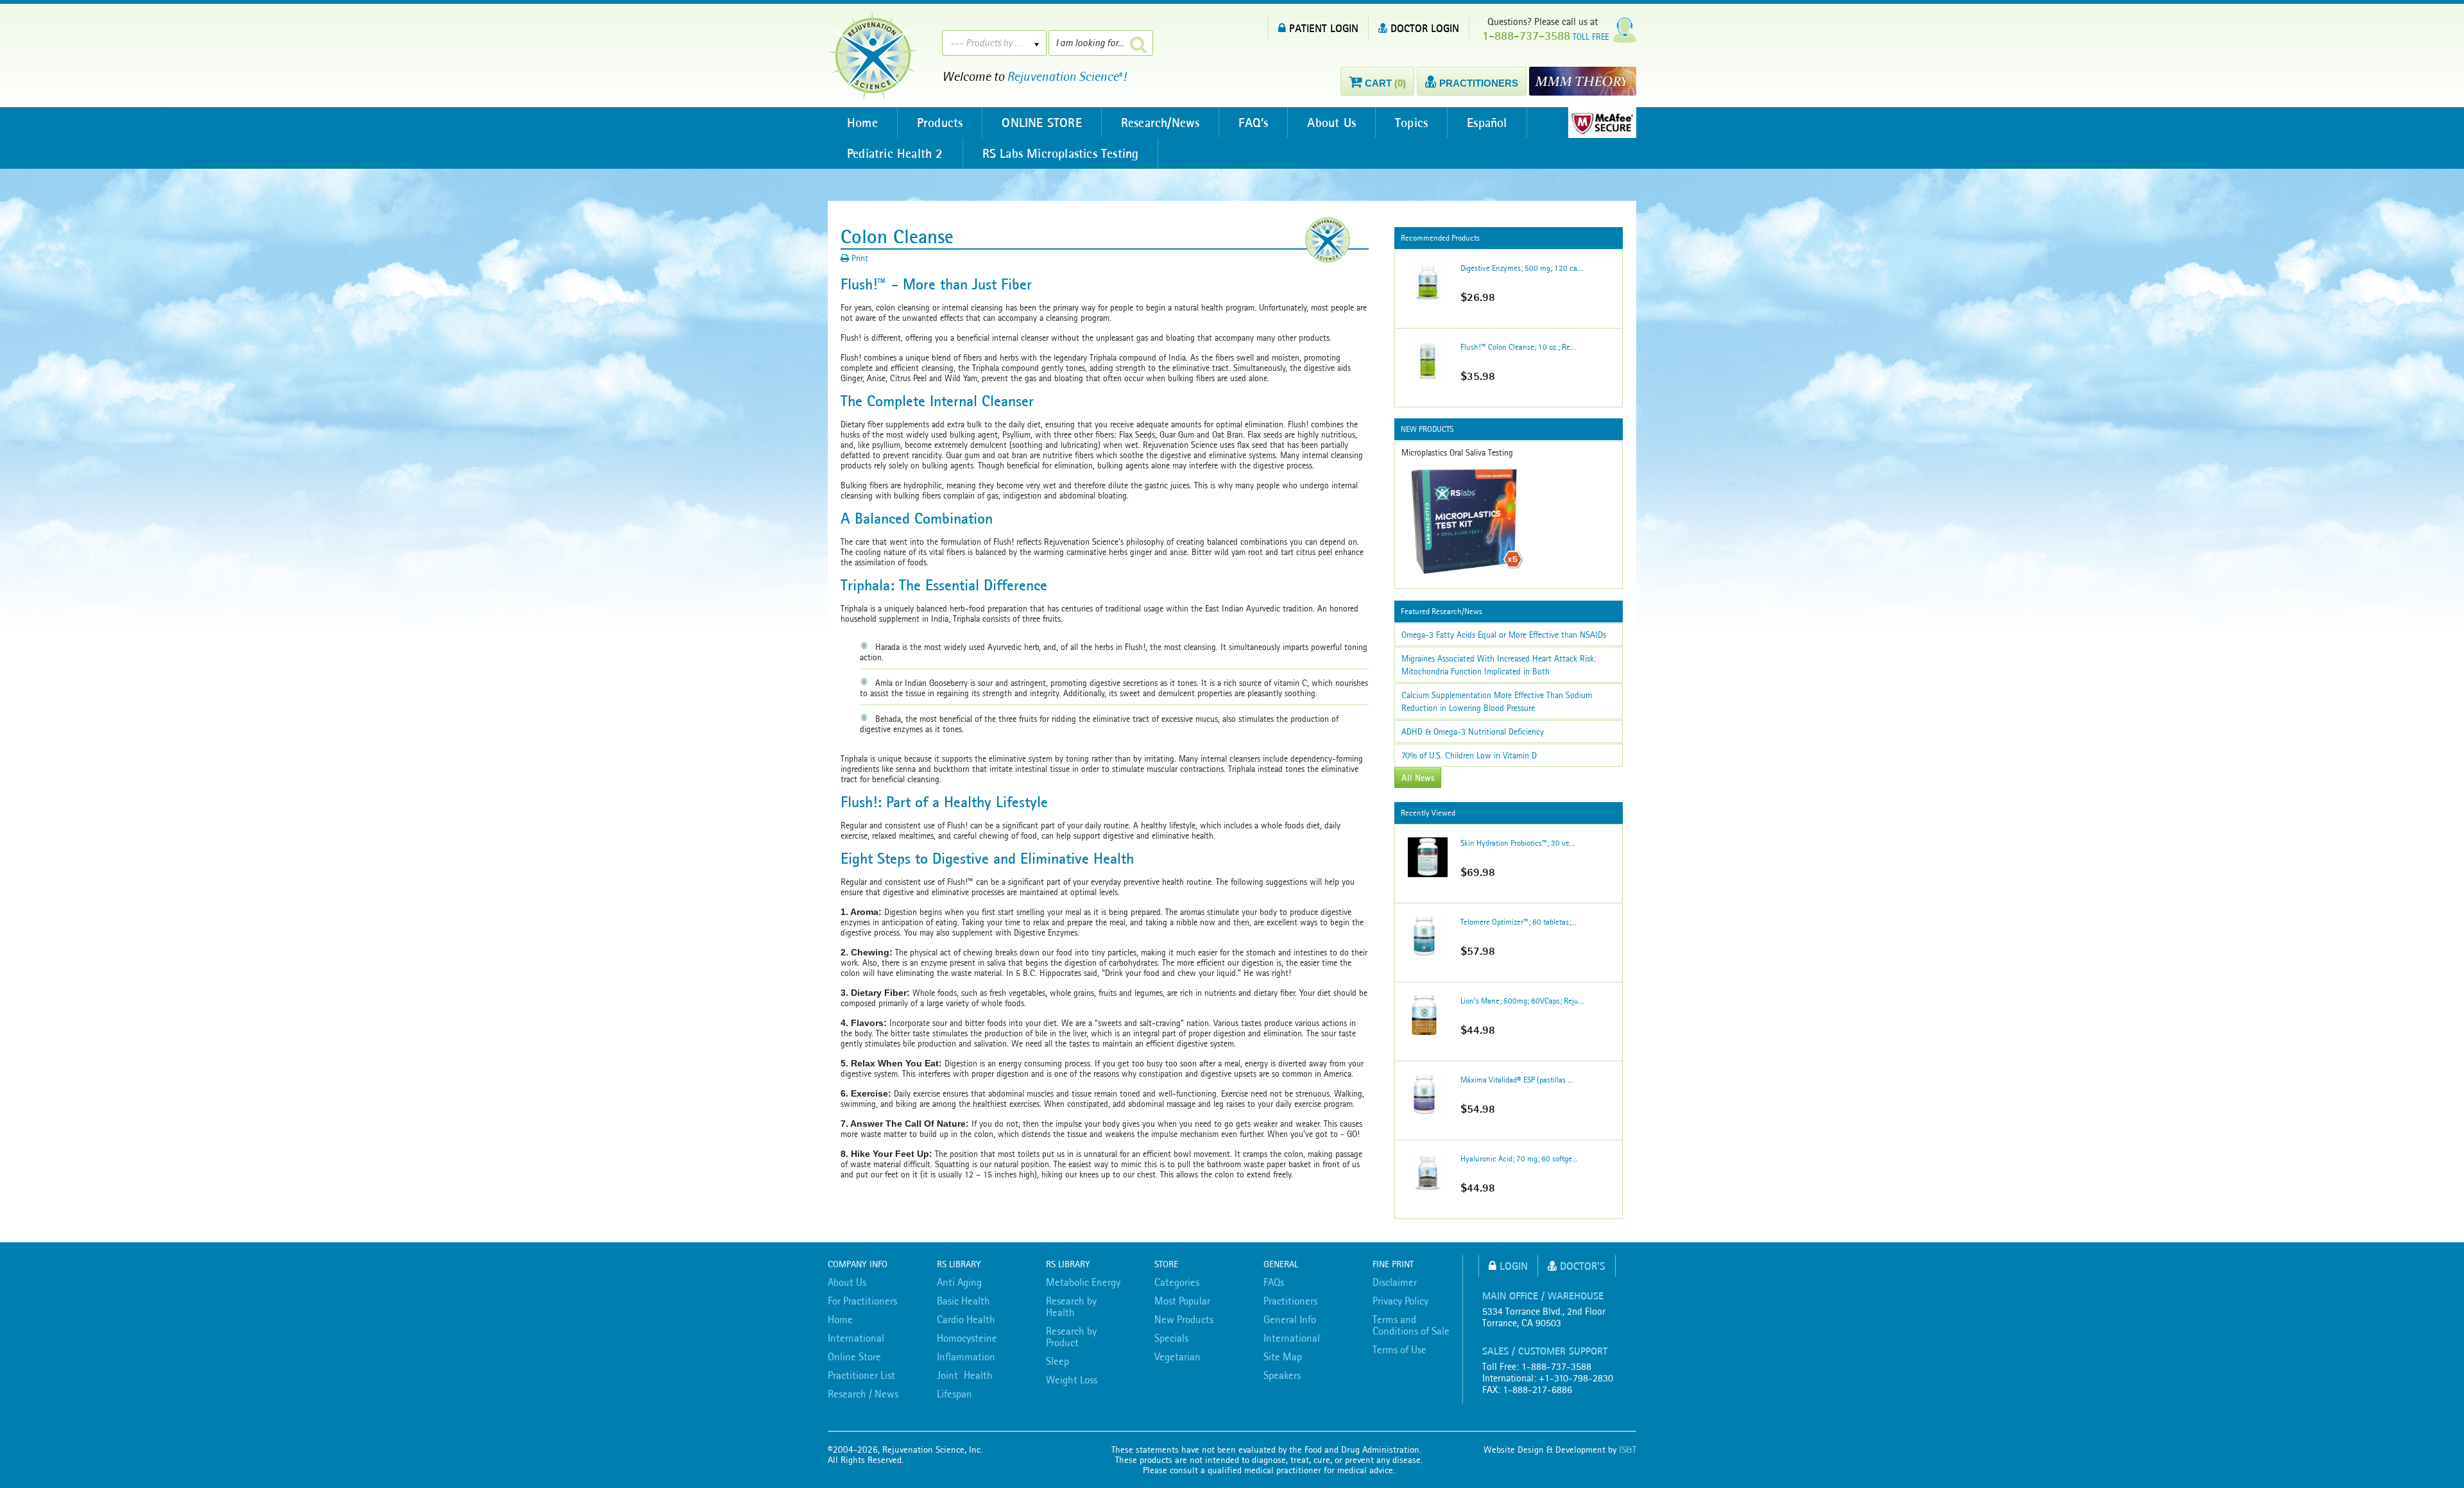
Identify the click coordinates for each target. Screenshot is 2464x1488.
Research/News (1160, 123)
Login (1514, 1266)
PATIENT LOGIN (1324, 28)
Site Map (1283, 1356)
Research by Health (1071, 1306)
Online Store (854, 1356)
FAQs (1274, 1282)
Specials (1171, 1338)
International (856, 1338)
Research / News (863, 1394)
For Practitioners (862, 1301)
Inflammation (966, 1356)
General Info (1290, 1319)
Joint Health (965, 1375)
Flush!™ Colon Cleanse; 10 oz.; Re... (1518, 347)
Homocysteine (967, 1338)
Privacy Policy (1400, 1301)
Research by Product (1071, 1337)
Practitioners (1290, 1301)
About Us (1331, 123)
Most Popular (1182, 1301)
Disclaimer (1395, 1282)
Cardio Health (966, 1319)
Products (940, 123)
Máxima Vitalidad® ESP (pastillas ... (1517, 1080)
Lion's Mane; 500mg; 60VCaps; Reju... (1522, 1001)
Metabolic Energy (1083, 1282)
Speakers (1282, 1375)
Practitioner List (861, 1375)
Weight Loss (1072, 1380)
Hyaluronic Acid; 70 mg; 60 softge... (1519, 1159)
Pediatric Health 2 (895, 153)
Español (1487, 123)
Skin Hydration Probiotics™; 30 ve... (1518, 843)
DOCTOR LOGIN (1425, 28)
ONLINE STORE (1041, 123)
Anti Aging (959, 1282)
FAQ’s (1253, 123)
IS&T (1628, 1450)
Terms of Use (1399, 1349)
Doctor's (1583, 1266)
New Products (1184, 1319)
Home (862, 123)
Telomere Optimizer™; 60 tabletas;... (1519, 922)
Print (859, 258)
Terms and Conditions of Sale (1411, 1325)
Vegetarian (1177, 1356)
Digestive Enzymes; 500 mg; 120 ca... (1522, 268)
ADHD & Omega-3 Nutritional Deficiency (1473, 731)
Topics (1411, 123)
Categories (1177, 1282)
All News (1418, 778)
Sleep (1057, 1361)
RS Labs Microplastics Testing (1061, 153)
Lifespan (954, 1394)
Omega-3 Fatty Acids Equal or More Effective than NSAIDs (1504, 635)
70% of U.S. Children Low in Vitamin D (1469, 755)
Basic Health (963, 1301)
